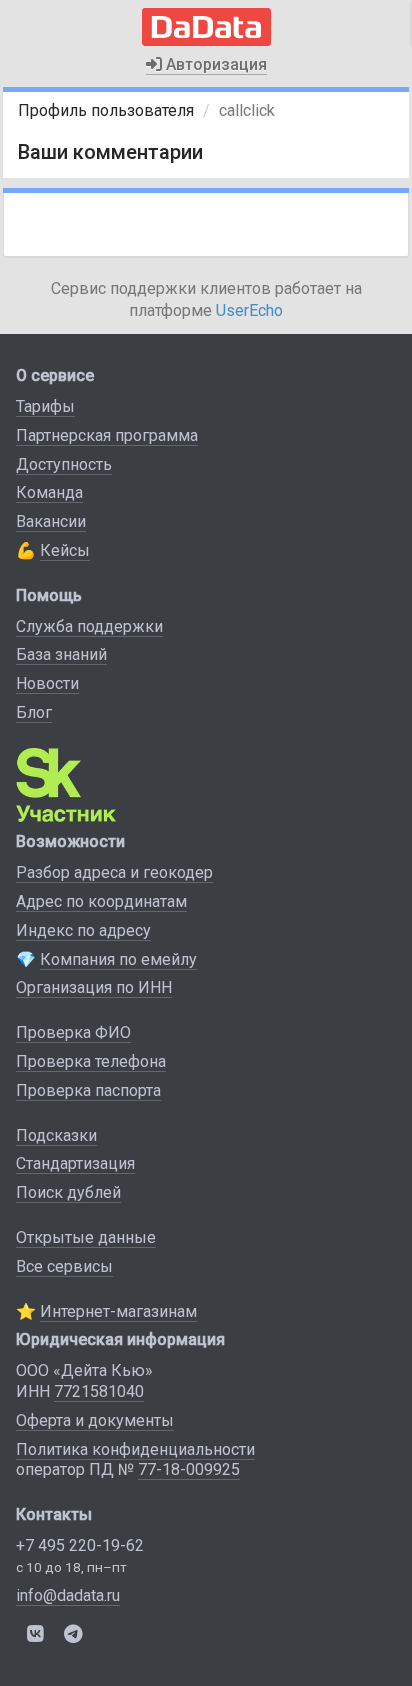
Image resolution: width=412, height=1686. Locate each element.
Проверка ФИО (73, 1032)
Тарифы (45, 406)
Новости (47, 683)
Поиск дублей (68, 1192)
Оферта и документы (95, 1420)
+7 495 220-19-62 (80, 1545)
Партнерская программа (107, 435)
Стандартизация (75, 1163)
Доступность (64, 464)
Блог (34, 712)
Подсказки (56, 1135)
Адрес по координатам (101, 901)
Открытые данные (86, 1237)
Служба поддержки (89, 626)
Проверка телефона (91, 1061)
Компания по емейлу (118, 959)
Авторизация (214, 64)
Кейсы (65, 550)
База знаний (61, 654)
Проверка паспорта (88, 1090)
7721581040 (99, 1391)
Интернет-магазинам (118, 1311)
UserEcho (249, 310)
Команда (49, 492)
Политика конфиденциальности (135, 1449)
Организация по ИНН (94, 987)
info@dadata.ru (68, 1595)
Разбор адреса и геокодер (114, 872)
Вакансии (51, 521)
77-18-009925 (189, 1469)
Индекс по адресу (83, 930)
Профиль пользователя (106, 110)
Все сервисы (64, 1266)
